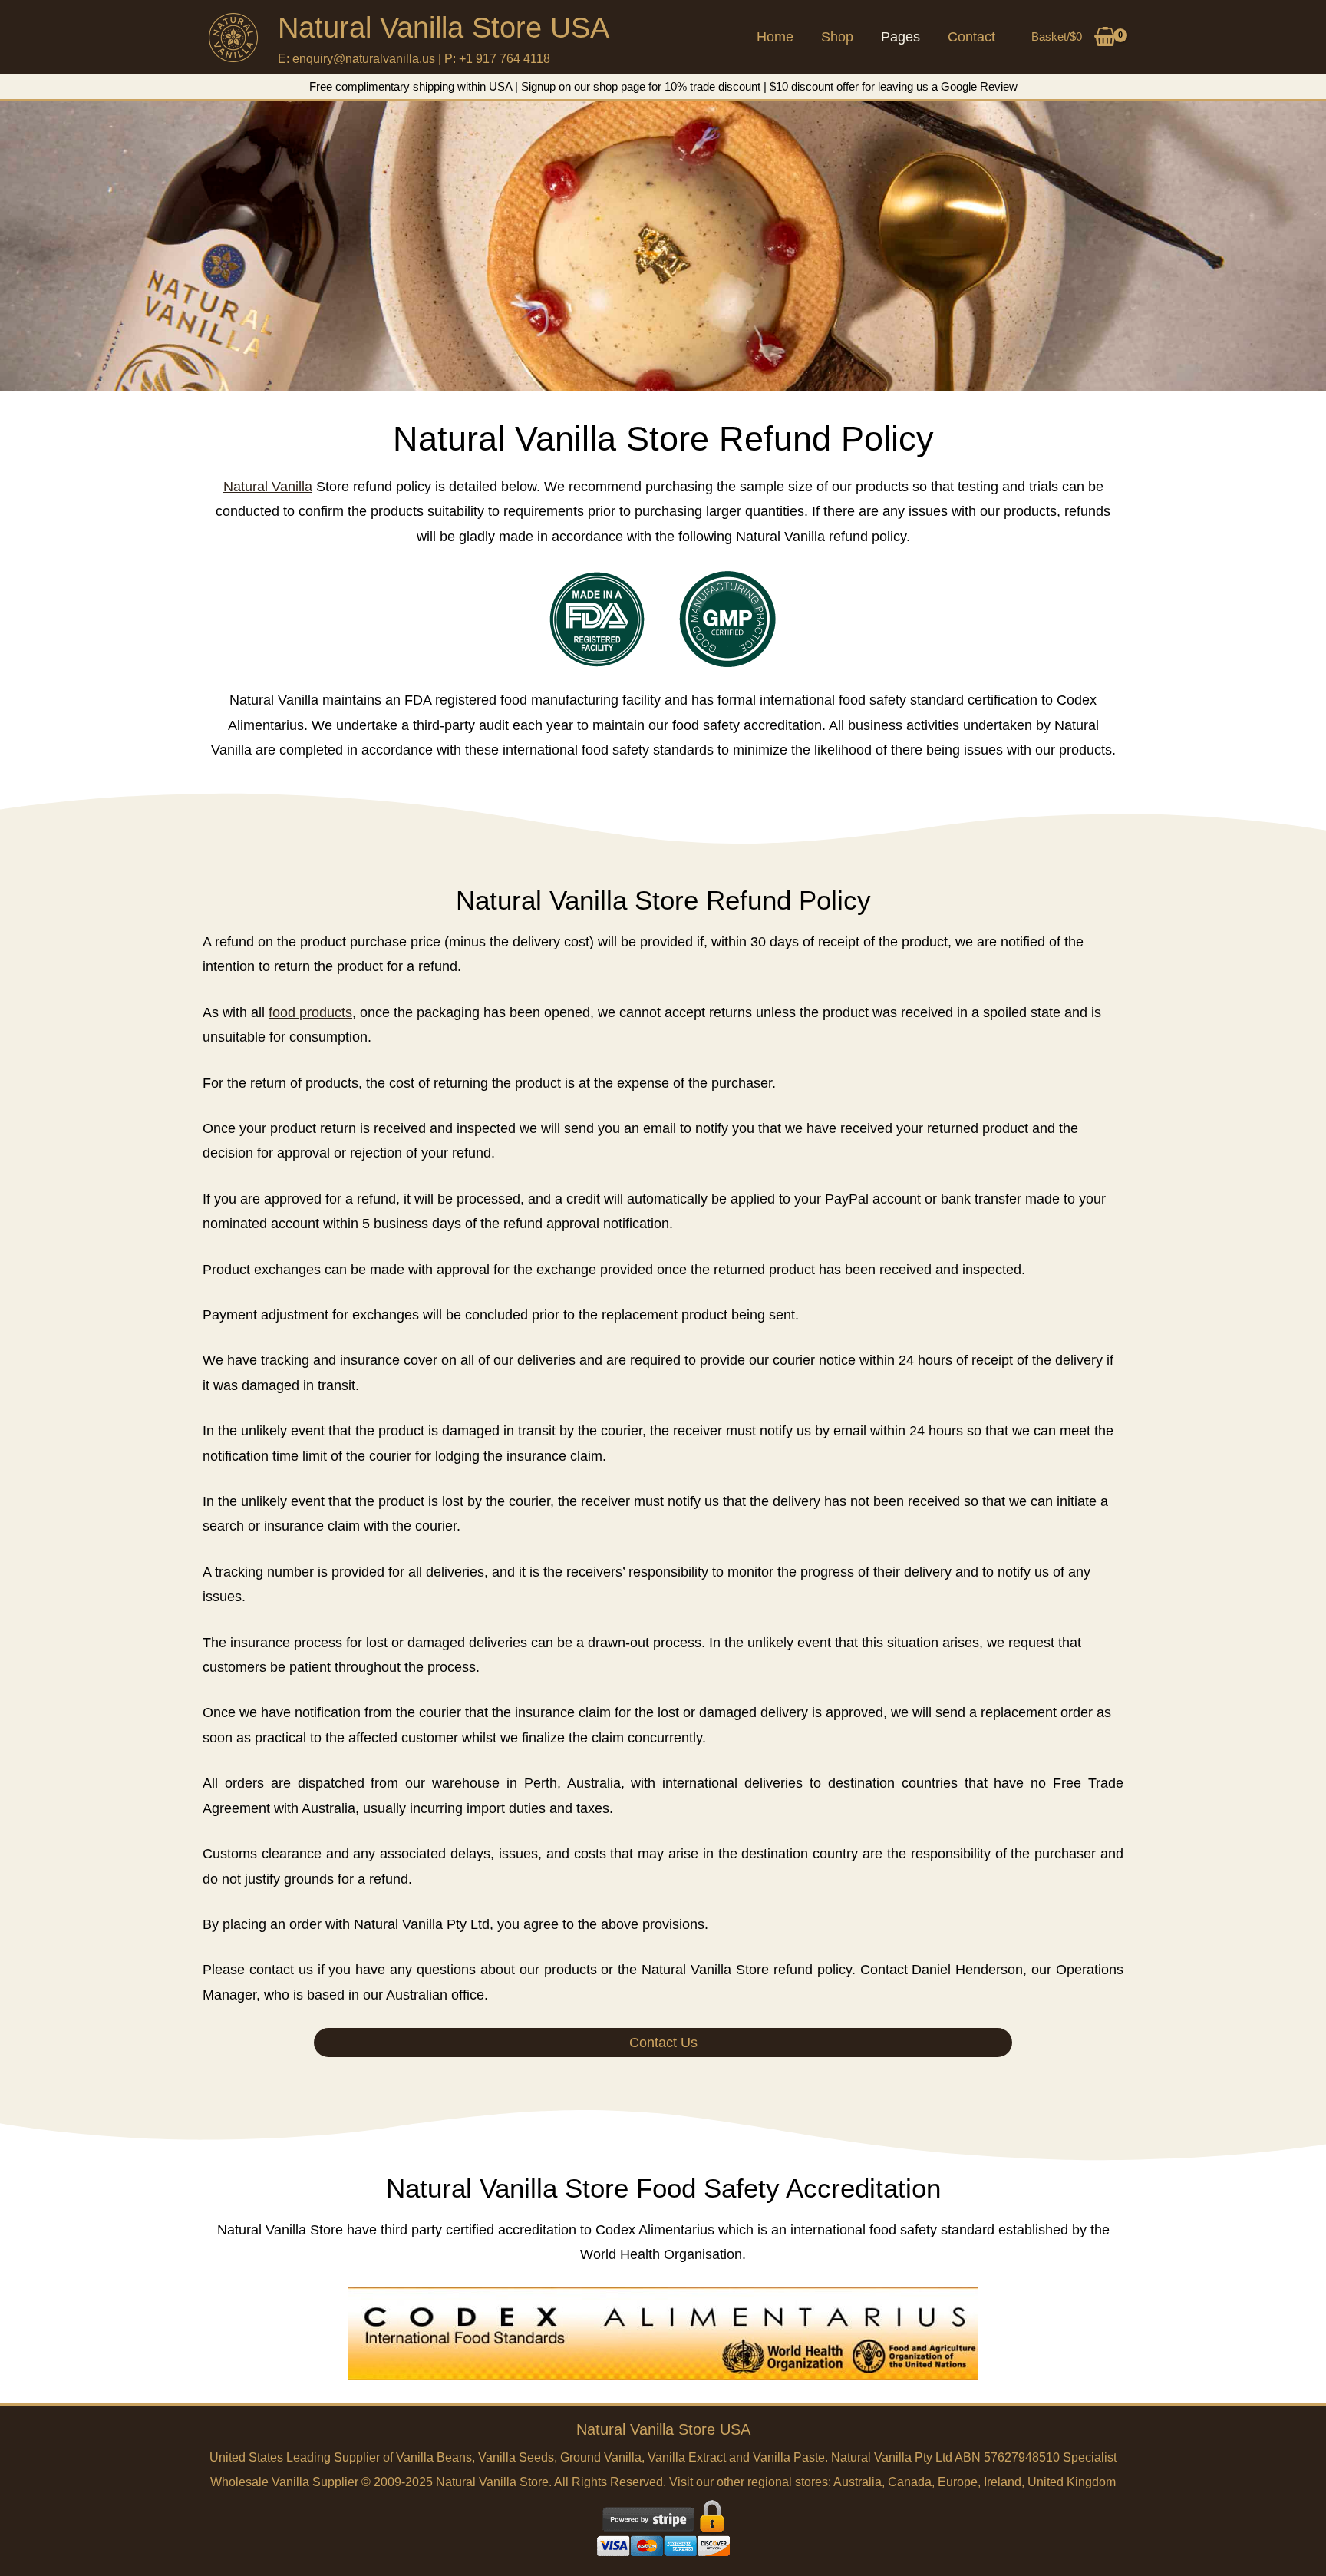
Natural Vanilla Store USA (444, 28)
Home (775, 37)
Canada (910, 2482)
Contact (971, 37)
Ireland (1003, 2482)
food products (310, 1012)
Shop (837, 37)
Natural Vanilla (268, 487)
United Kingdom (1072, 2482)
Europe (958, 2482)
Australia (858, 2482)
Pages (900, 37)
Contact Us (663, 2043)
